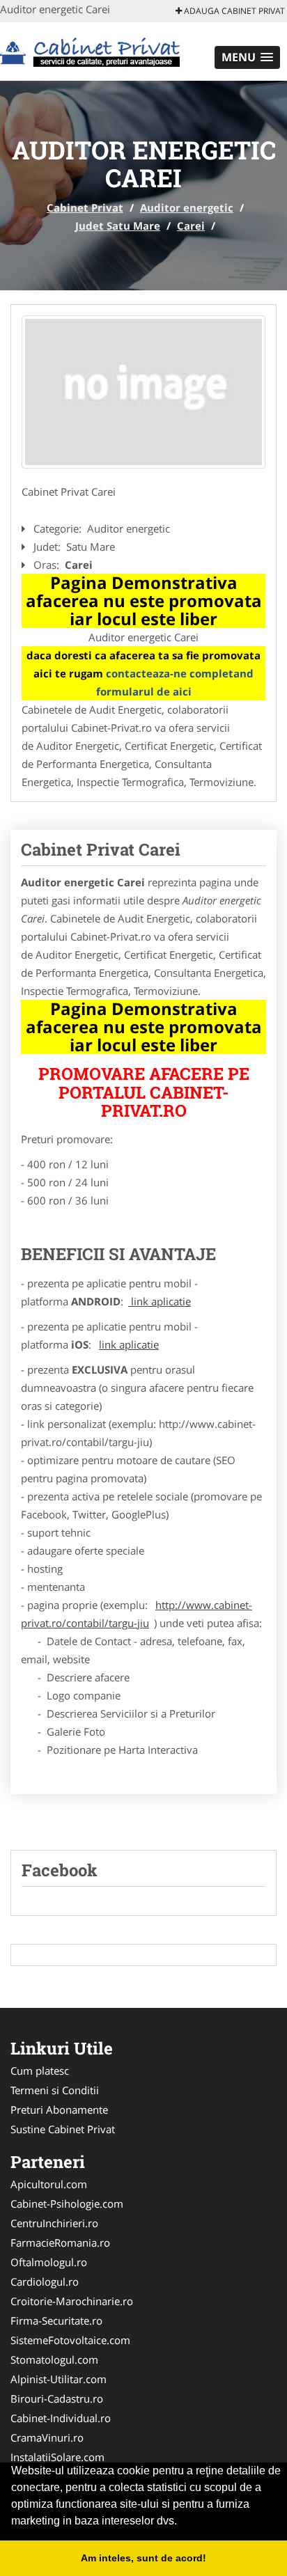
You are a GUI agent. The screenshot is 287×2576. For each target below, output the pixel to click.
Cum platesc (40, 2071)
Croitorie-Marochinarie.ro (72, 2301)
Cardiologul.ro (45, 2282)
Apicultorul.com (49, 2184)
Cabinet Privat (85, 207)
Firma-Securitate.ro (56, 2320)
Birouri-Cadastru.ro (57, 2398)
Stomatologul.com (54, 2359)
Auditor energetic (187, 207)
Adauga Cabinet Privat (233, 11)
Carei (191, 226)
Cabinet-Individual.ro (61, 2418)
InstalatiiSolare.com (57, 2457)
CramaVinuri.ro (47, 2437)
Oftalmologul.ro (49, 2262)
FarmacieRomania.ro (60, 2243)
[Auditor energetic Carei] (143, 392)
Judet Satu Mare (118, 226)
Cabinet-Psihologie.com (67, 2204)
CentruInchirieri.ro (54, 2223)
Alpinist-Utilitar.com (59, 2379)
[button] (247, 57)
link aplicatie (160, 1301)
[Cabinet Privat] (92, 50)
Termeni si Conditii (55, 2090)
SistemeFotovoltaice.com (70, 2340)
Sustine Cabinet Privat (63, 2129)
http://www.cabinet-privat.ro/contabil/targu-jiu (137, 1614)
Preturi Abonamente (59, 2110)
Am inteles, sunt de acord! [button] (143, 2558)
